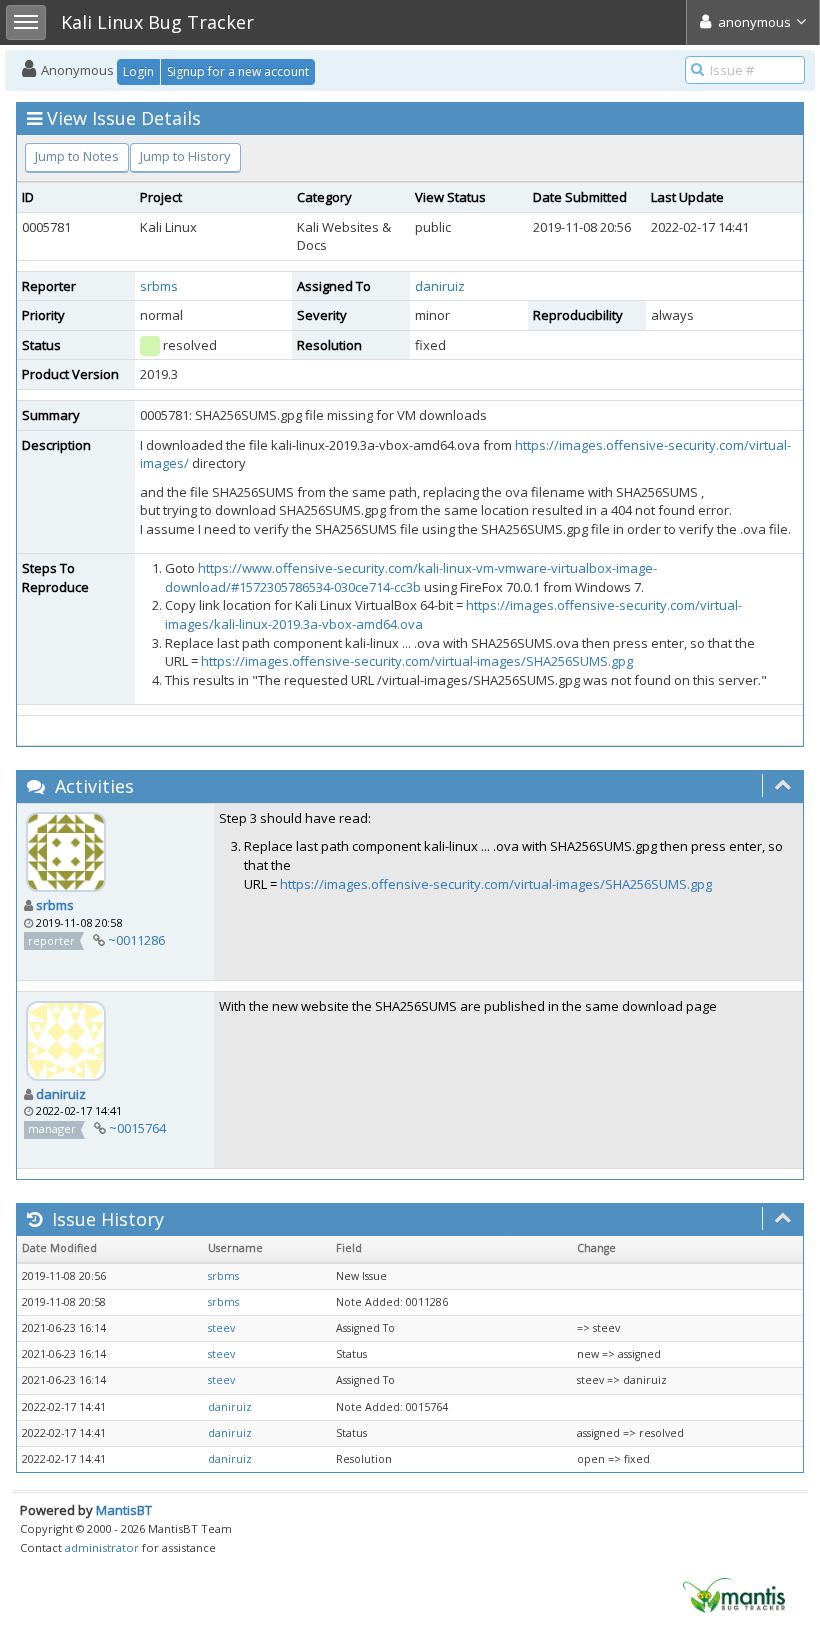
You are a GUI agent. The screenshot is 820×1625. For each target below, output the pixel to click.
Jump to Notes (77, 156)
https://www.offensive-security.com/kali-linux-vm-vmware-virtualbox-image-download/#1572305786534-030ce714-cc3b (411, 577)
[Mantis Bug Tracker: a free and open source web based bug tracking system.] (734, 1594)
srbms (159, 286)
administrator (102, 1547)
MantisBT (124, 1510)
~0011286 (136, 940)
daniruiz (440, 286)
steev (221, 1328)
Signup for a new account (238, 71)
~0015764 (137, 1128)
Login (138, 71)
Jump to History (185, 156)
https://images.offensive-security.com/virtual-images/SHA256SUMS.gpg (417, 661)
